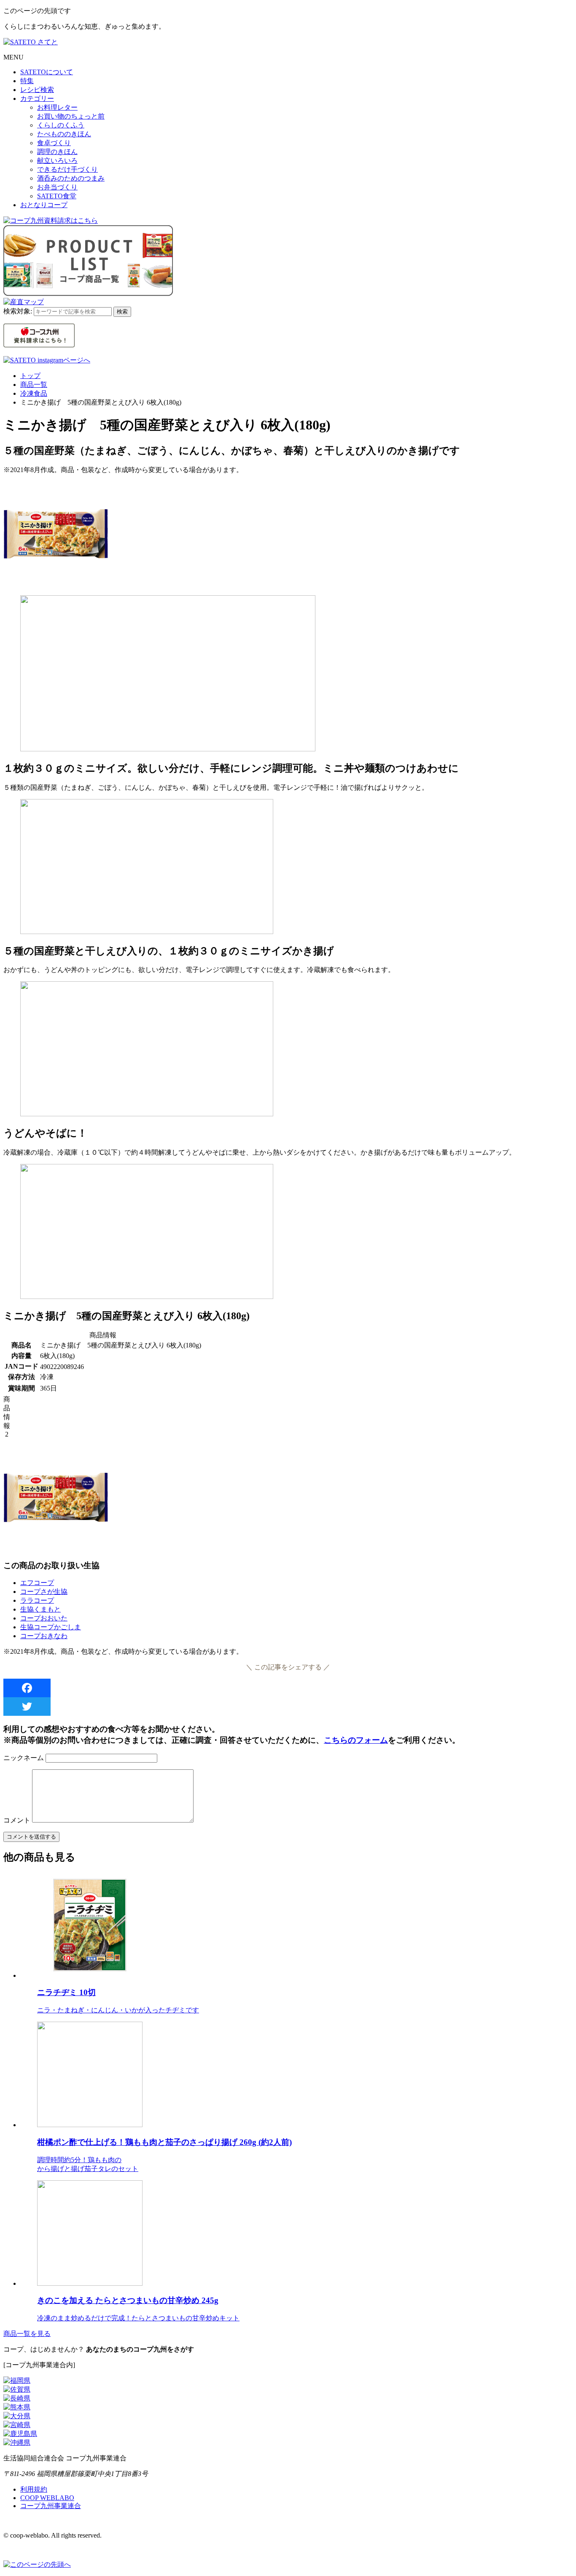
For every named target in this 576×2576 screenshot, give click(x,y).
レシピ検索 (37, 90)
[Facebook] (288, 1688)
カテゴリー (37, 99)
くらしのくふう (61, 125)
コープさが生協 (44, 1592)
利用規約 (34, 2489)
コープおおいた (44, 1618)
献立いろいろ (57, 161)
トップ (30, 376)
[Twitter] (288, 1707)
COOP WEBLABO (47, 2498)
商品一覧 (34, 385)
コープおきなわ (44, 1636)
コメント (17, 1820)
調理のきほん (57, 152)
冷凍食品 (34, 393)
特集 (27, 81)
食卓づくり (54, 143)
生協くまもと (40, 1609)
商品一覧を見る (27, 2334)
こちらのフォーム (356, 1740)
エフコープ (37, 1583)
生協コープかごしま (51, 1627)
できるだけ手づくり (67, 169)
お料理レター (57, 107)
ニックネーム (24, 1758)
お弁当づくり (57, 187)
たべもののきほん (64, 134)
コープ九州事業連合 (51, 2506)
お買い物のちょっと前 (71, 116)
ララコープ (37, 1600)
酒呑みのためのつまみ (71, 178)
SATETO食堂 (57, 196)
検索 (122, 312)
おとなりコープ (44, 205)
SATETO (47, 72)
